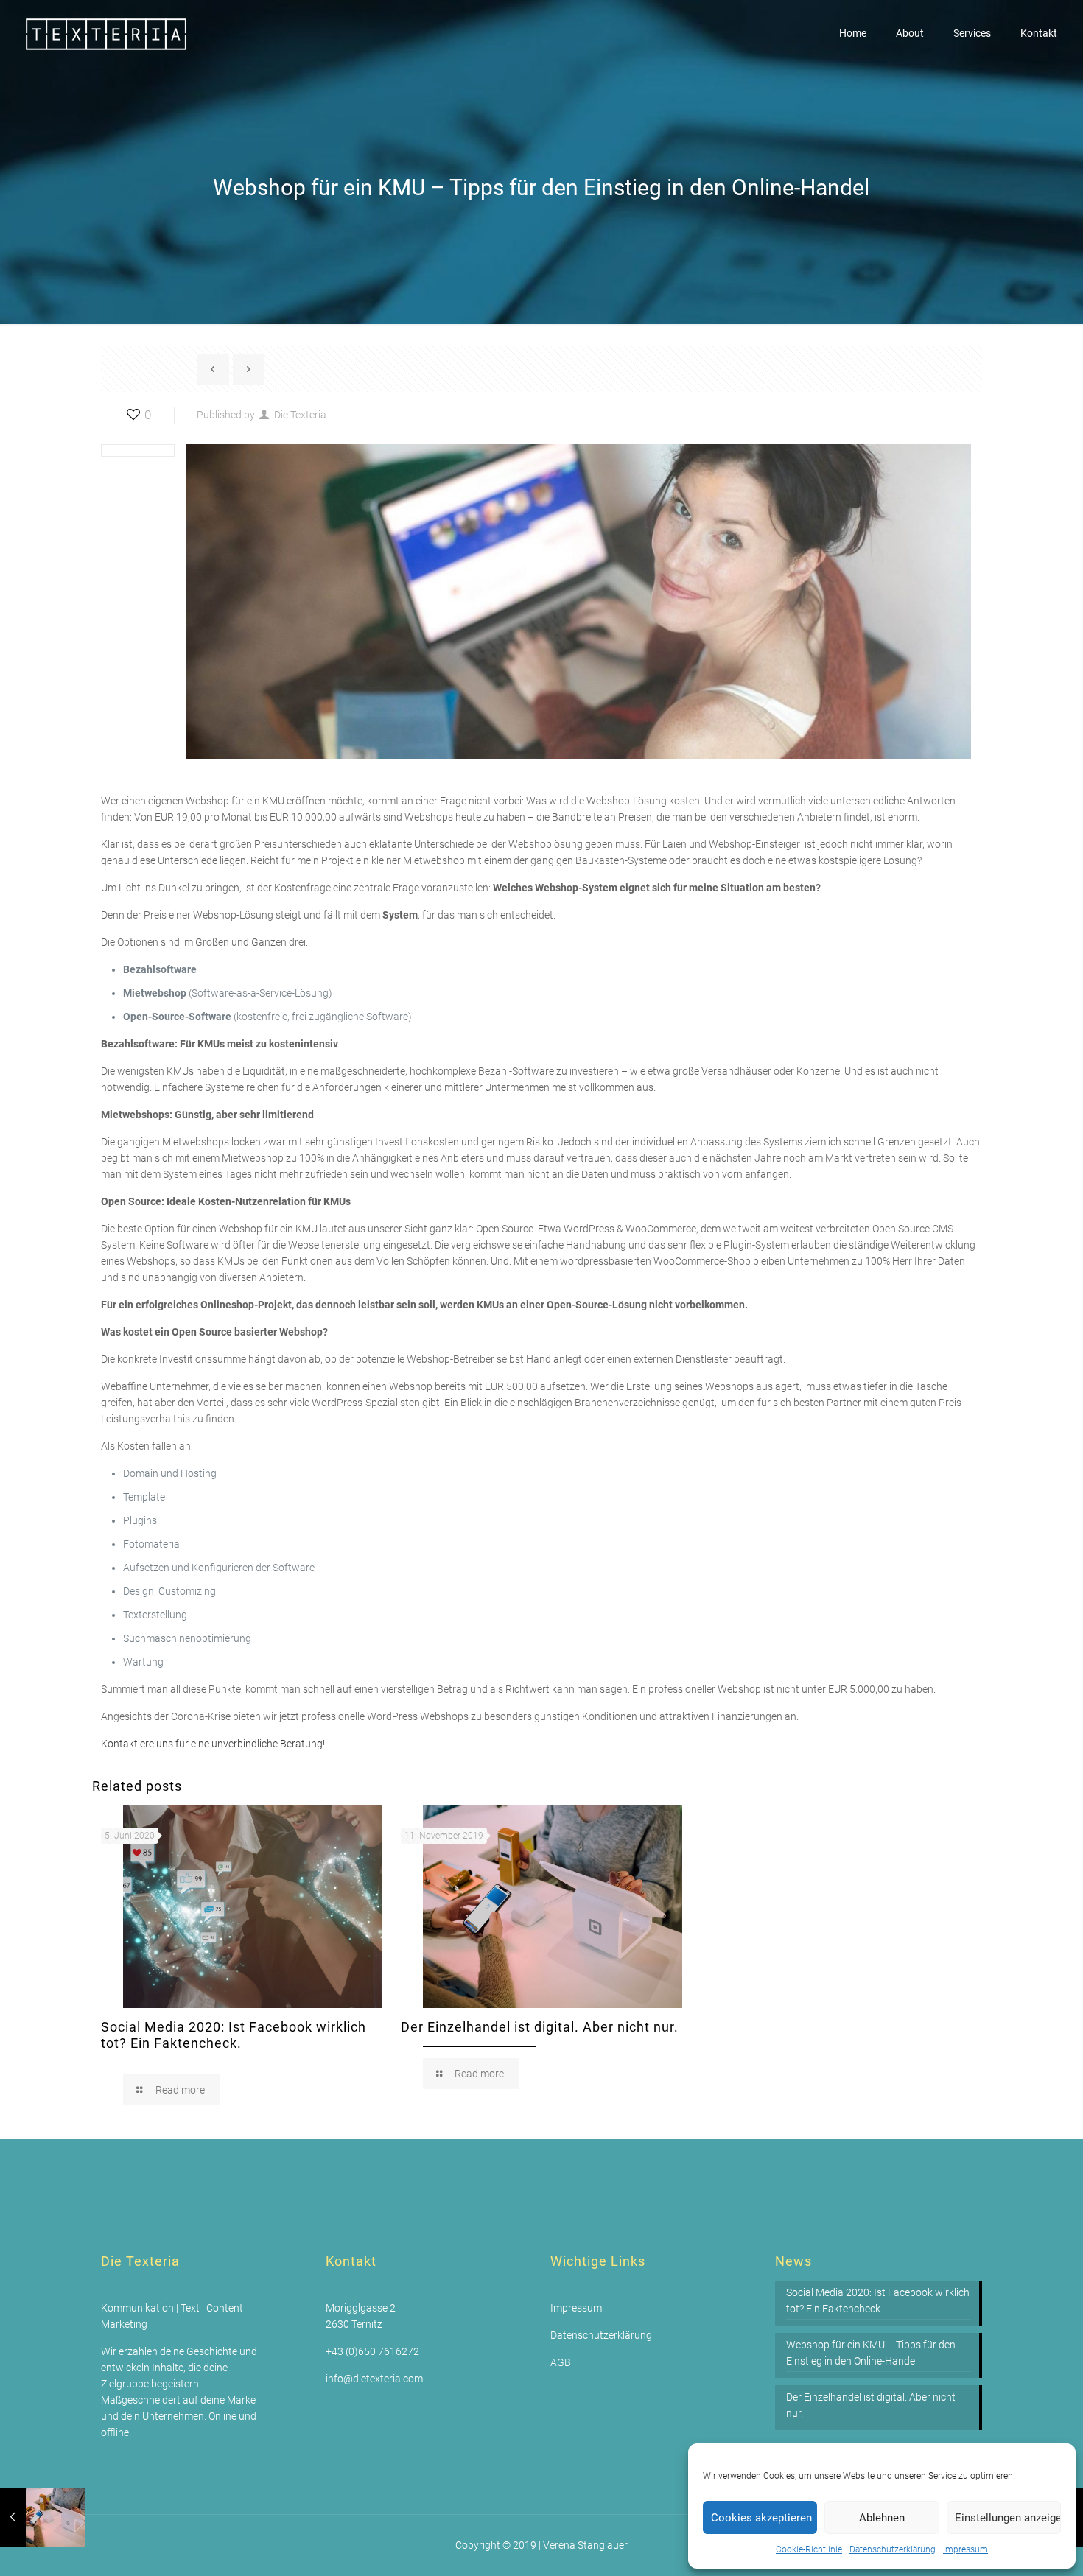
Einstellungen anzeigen (1008, 2518)
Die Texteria (300, 415)
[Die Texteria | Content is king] (107, 33)
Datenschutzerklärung (893, 2549)
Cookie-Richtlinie (809, 2549)
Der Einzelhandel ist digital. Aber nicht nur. (540, 2027)
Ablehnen (882, 2518)
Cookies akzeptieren (761, 2518)
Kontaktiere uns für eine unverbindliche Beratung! (213, 1744)
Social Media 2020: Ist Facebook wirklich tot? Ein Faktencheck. (234, 2035)
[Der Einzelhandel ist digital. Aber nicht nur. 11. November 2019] (42, 2517)
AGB (561, 2362)
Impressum (965, 2549)
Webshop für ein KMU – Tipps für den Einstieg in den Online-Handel (871, 2353)
